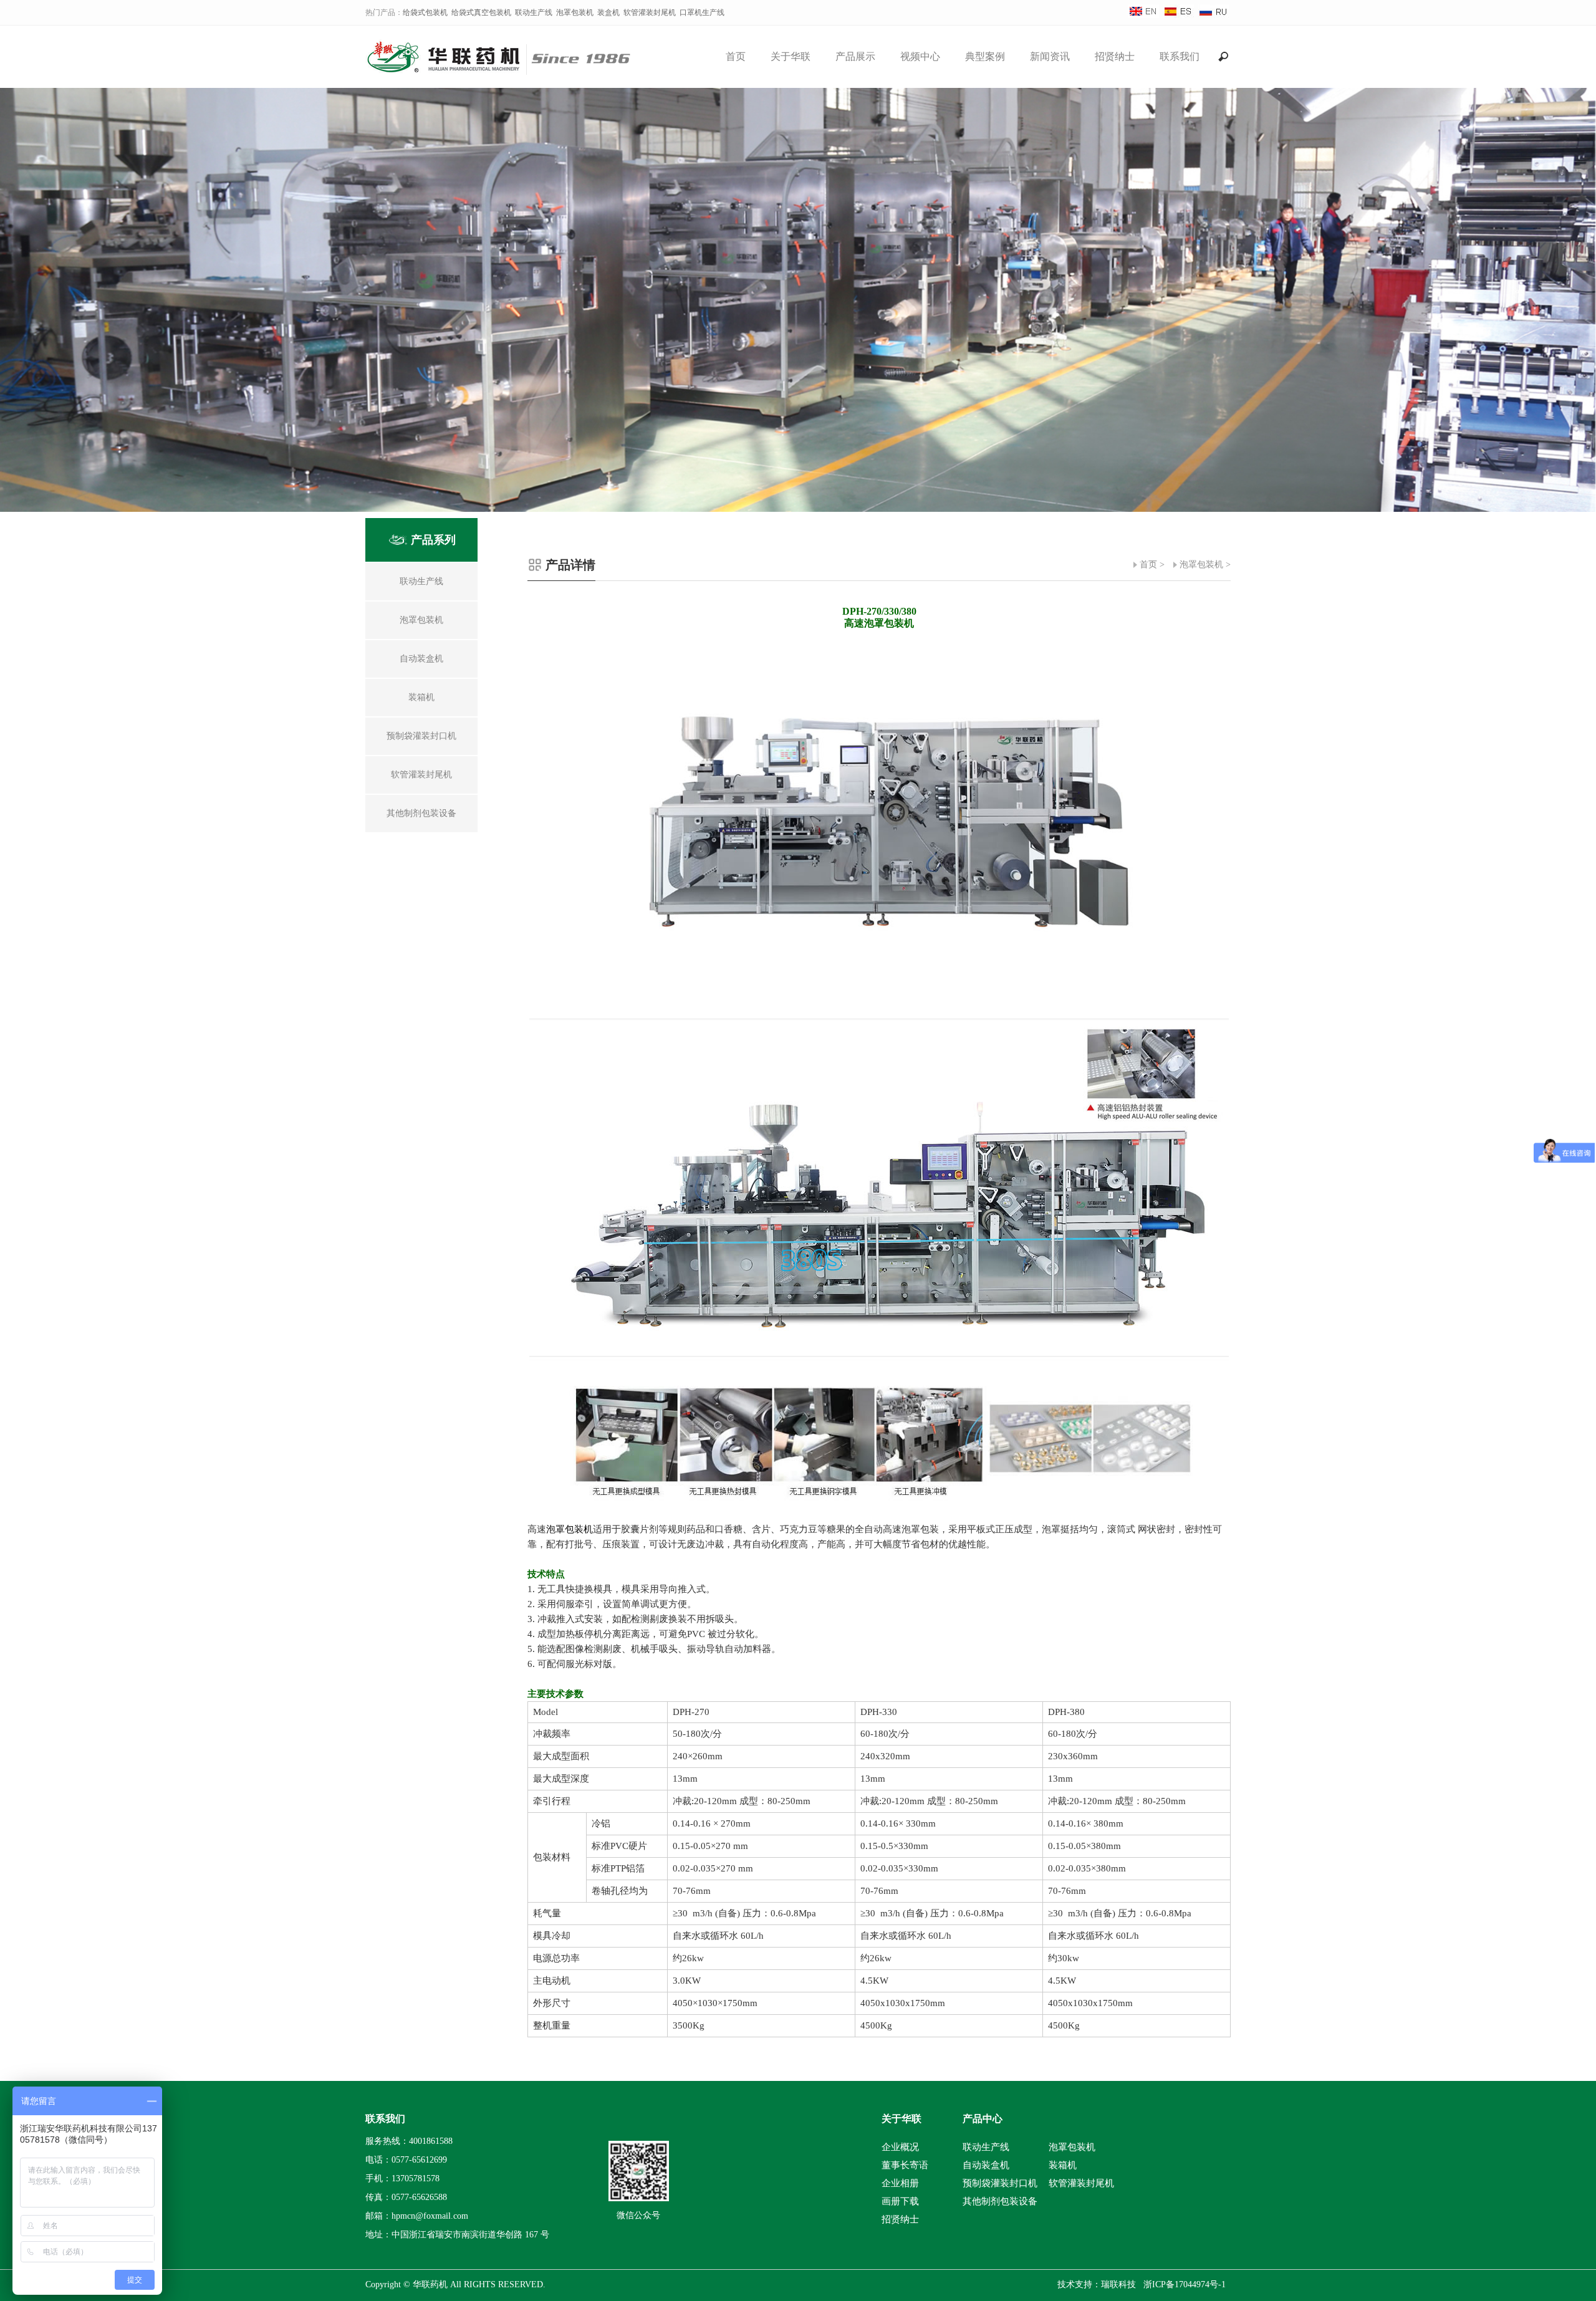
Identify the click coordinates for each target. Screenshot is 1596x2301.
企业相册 (900, 2183)
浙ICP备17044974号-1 (1185, 2284)
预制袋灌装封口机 (1000, 2183)
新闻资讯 (1050, 56)
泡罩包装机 (575, 12)
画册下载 (900, 2201)
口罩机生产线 (702, 12)
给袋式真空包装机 (481, 12)
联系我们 (1180, 56)
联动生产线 (534, 12)
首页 (736, 56)
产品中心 (983, 2119)
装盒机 (608, 12)
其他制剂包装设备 (1000, 2201)
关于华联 (791, 56)
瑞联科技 (1118, 2284)
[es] (1178, 16)
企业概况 (900, 2147)
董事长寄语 (905, 2165)
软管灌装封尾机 (650, 12)
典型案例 (985, 56)
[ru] (1213, 16)
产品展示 (855, 56)
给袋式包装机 (425, 12)
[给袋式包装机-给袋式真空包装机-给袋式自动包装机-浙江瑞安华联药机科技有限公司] (506, 70)
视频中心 (920, 56)
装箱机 (1063, 2165)
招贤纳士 (1115, 56)
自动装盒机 (986, 2165)
